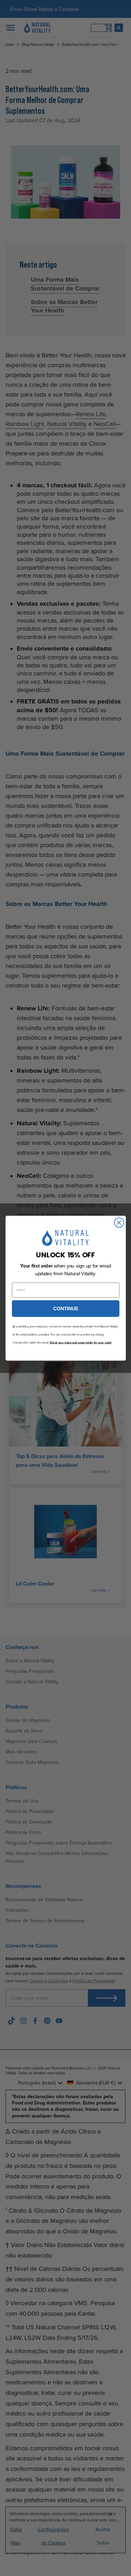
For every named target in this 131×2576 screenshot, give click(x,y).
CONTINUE (66, 1308)
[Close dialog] (119, 1222)
